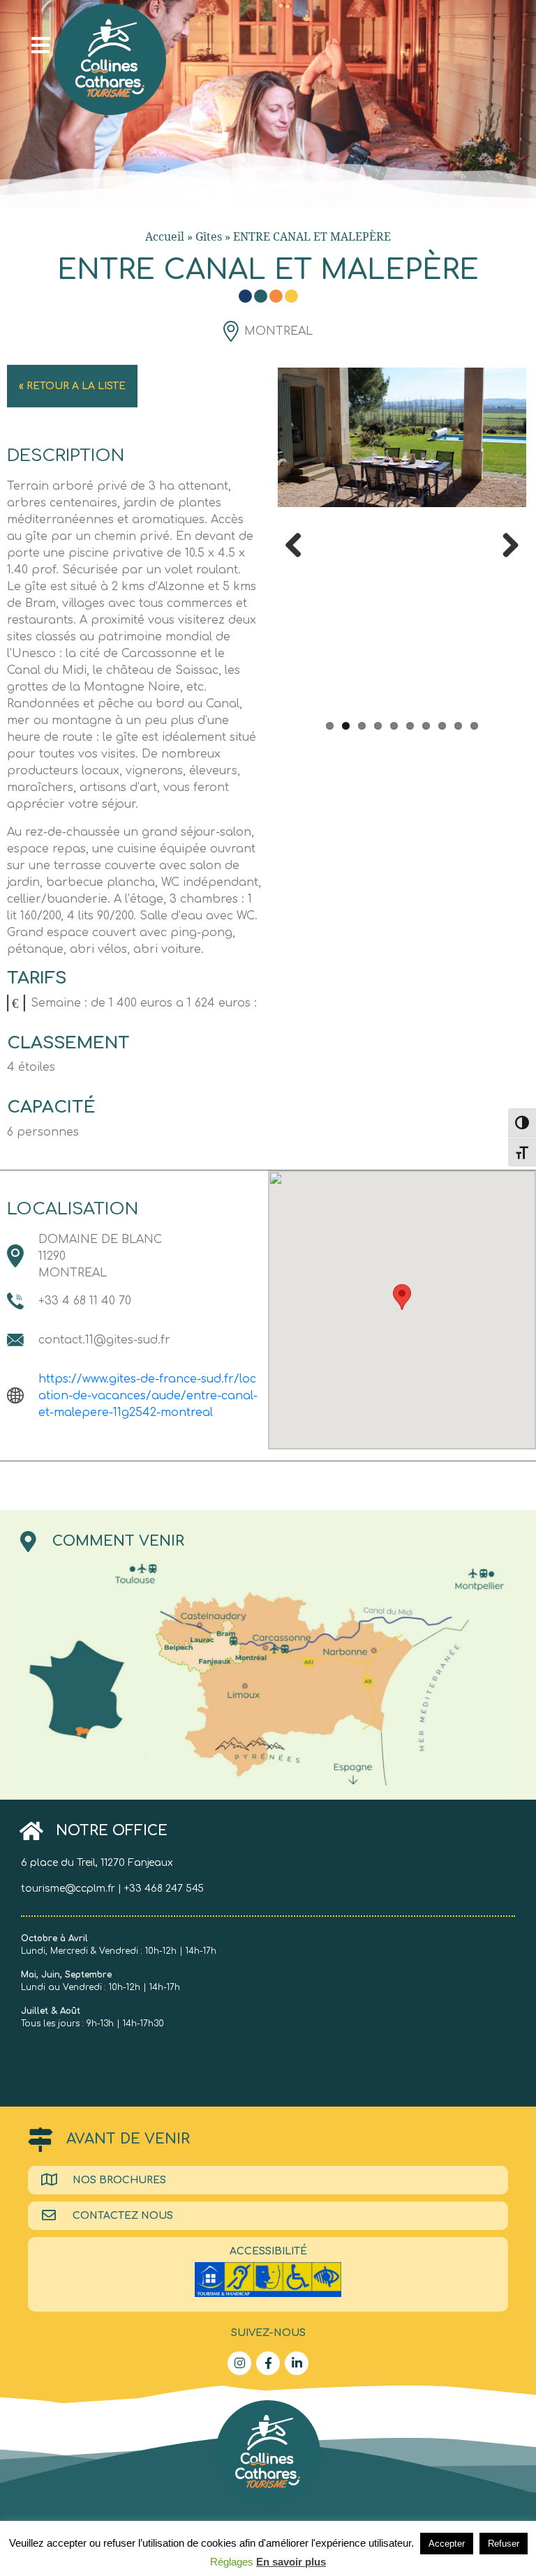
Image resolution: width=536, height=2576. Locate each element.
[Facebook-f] (268, 2363)
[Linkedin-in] (297, 2363)
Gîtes (209, 236)
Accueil (165, 236)
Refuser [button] (504, 2544)
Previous (299, 543)
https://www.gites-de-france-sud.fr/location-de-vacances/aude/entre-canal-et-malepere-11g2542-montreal (148, 1396)
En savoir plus (291, 2562)
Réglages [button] (232, 2562)
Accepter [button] (447, 2544)
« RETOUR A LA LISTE (72, 386)
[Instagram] (239, 2363)
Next (505, 543)
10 (474, 726)
